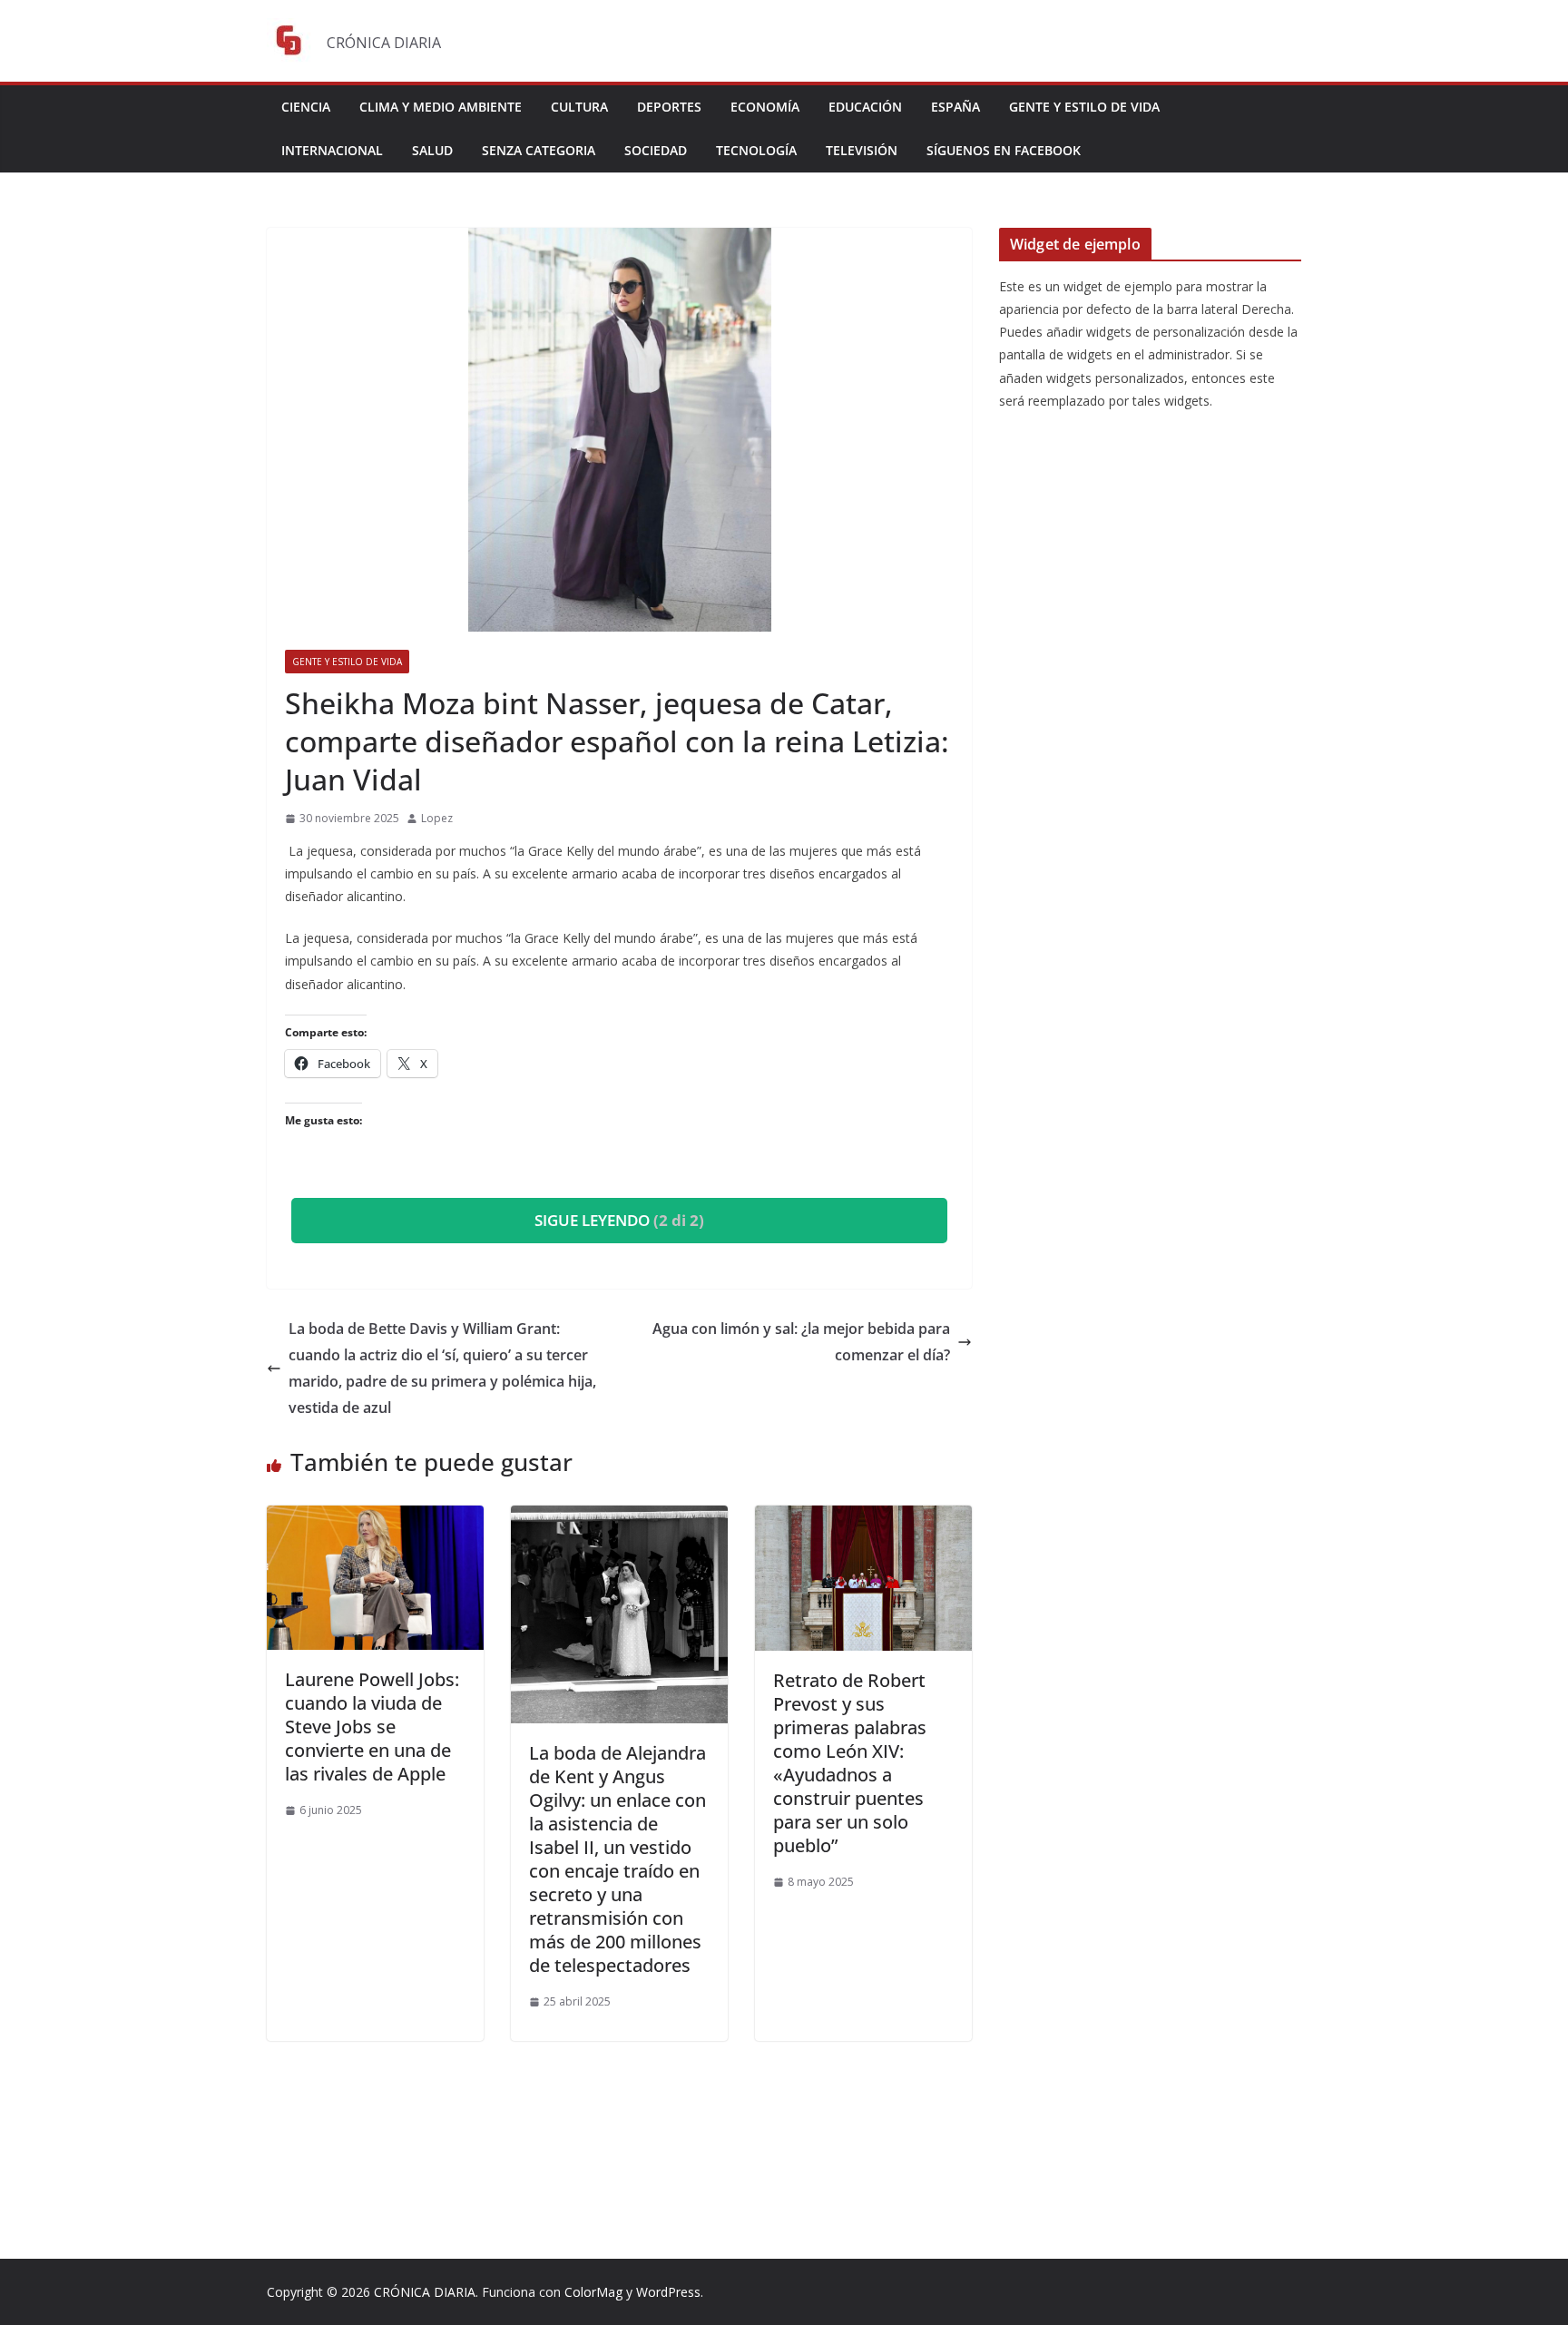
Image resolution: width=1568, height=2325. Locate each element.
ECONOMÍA (765, 107)
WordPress (668, 2292)
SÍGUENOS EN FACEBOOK (1004, 150)
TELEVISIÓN (862, 150)
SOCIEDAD (656, 150)
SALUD (432, 150)
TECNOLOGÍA (756, 150)
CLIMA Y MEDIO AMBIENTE (441, 107)
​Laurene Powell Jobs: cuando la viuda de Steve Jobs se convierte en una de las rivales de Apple (372, 1727)
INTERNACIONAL (332, 150)
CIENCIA (306, 107)
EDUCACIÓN (865, 107)
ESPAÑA (955, 107)
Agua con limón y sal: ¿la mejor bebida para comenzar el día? (801, 1342)
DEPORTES (669, 107)
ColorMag (593, 2292)
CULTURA (579, 107)
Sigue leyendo (619, 1220)
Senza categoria (539, 150)
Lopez (437, 818)
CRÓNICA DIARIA (425, 2292)
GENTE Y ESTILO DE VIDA (1084, 107)
